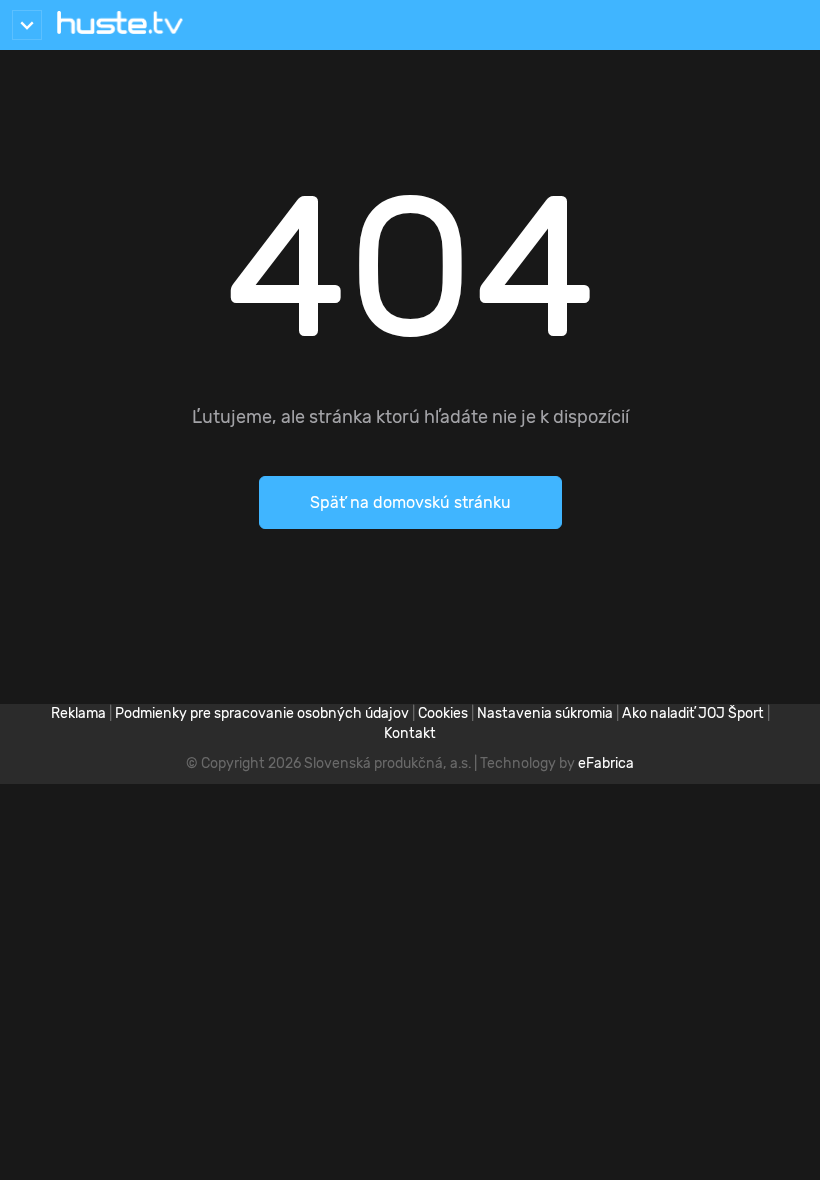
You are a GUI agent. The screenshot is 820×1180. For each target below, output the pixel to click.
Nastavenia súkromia (545, 713)
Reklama (78, 713)
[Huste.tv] (120, 25)
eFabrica (606, 763)
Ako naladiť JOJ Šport (693, 713)
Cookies (443, 713)
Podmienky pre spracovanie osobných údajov (262, 713)
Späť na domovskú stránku (410, 502)
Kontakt (410, 733)
